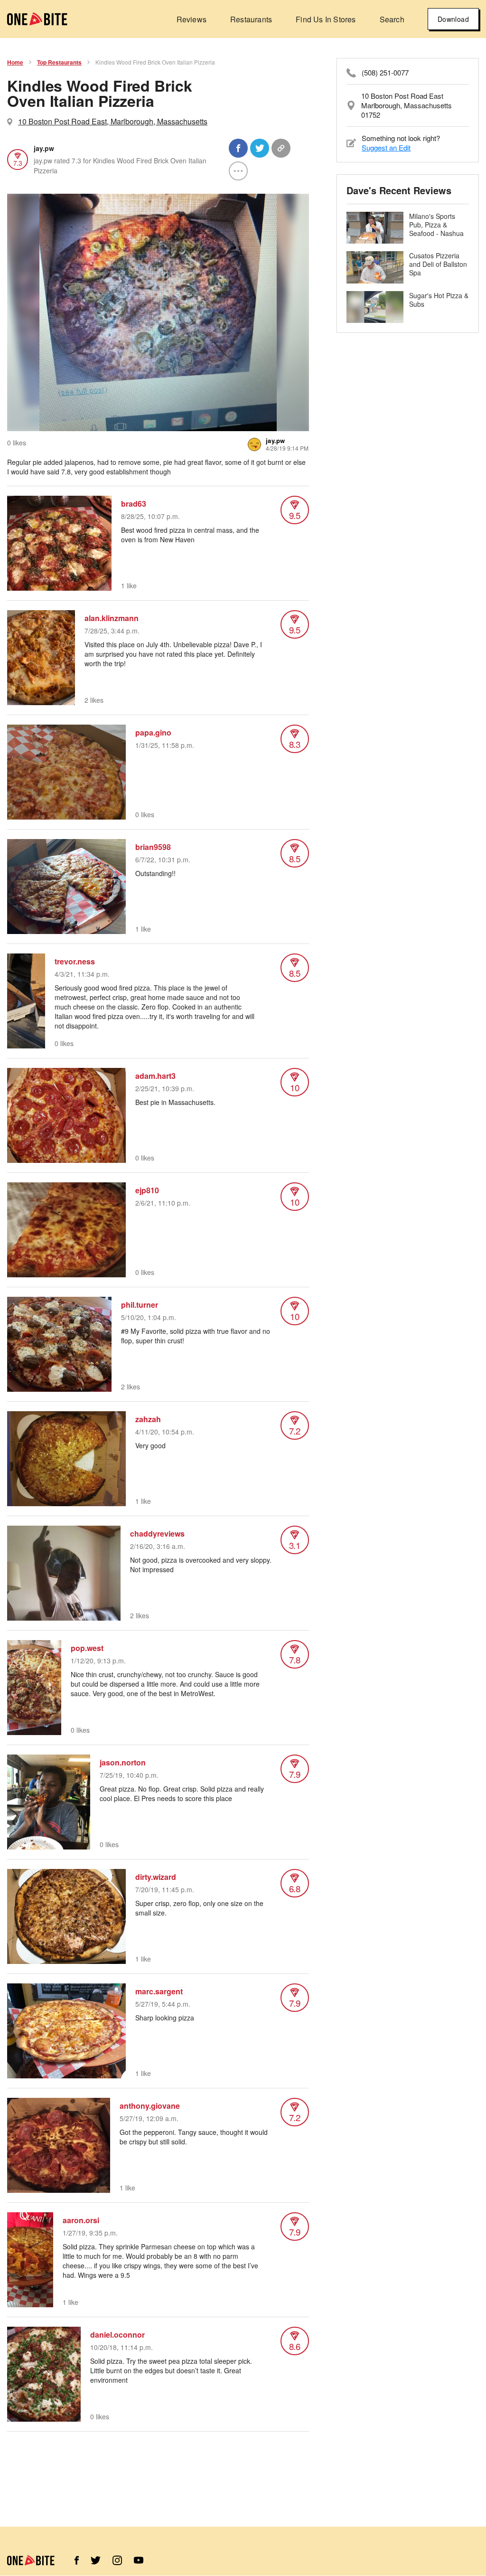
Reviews (192, 19)
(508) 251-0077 (385, 73)
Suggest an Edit (386, 147)
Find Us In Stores (326, 19)
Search (392, 19)
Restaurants (251, 19)
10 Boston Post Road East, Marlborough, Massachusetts (113, 121)
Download (453, 19)
